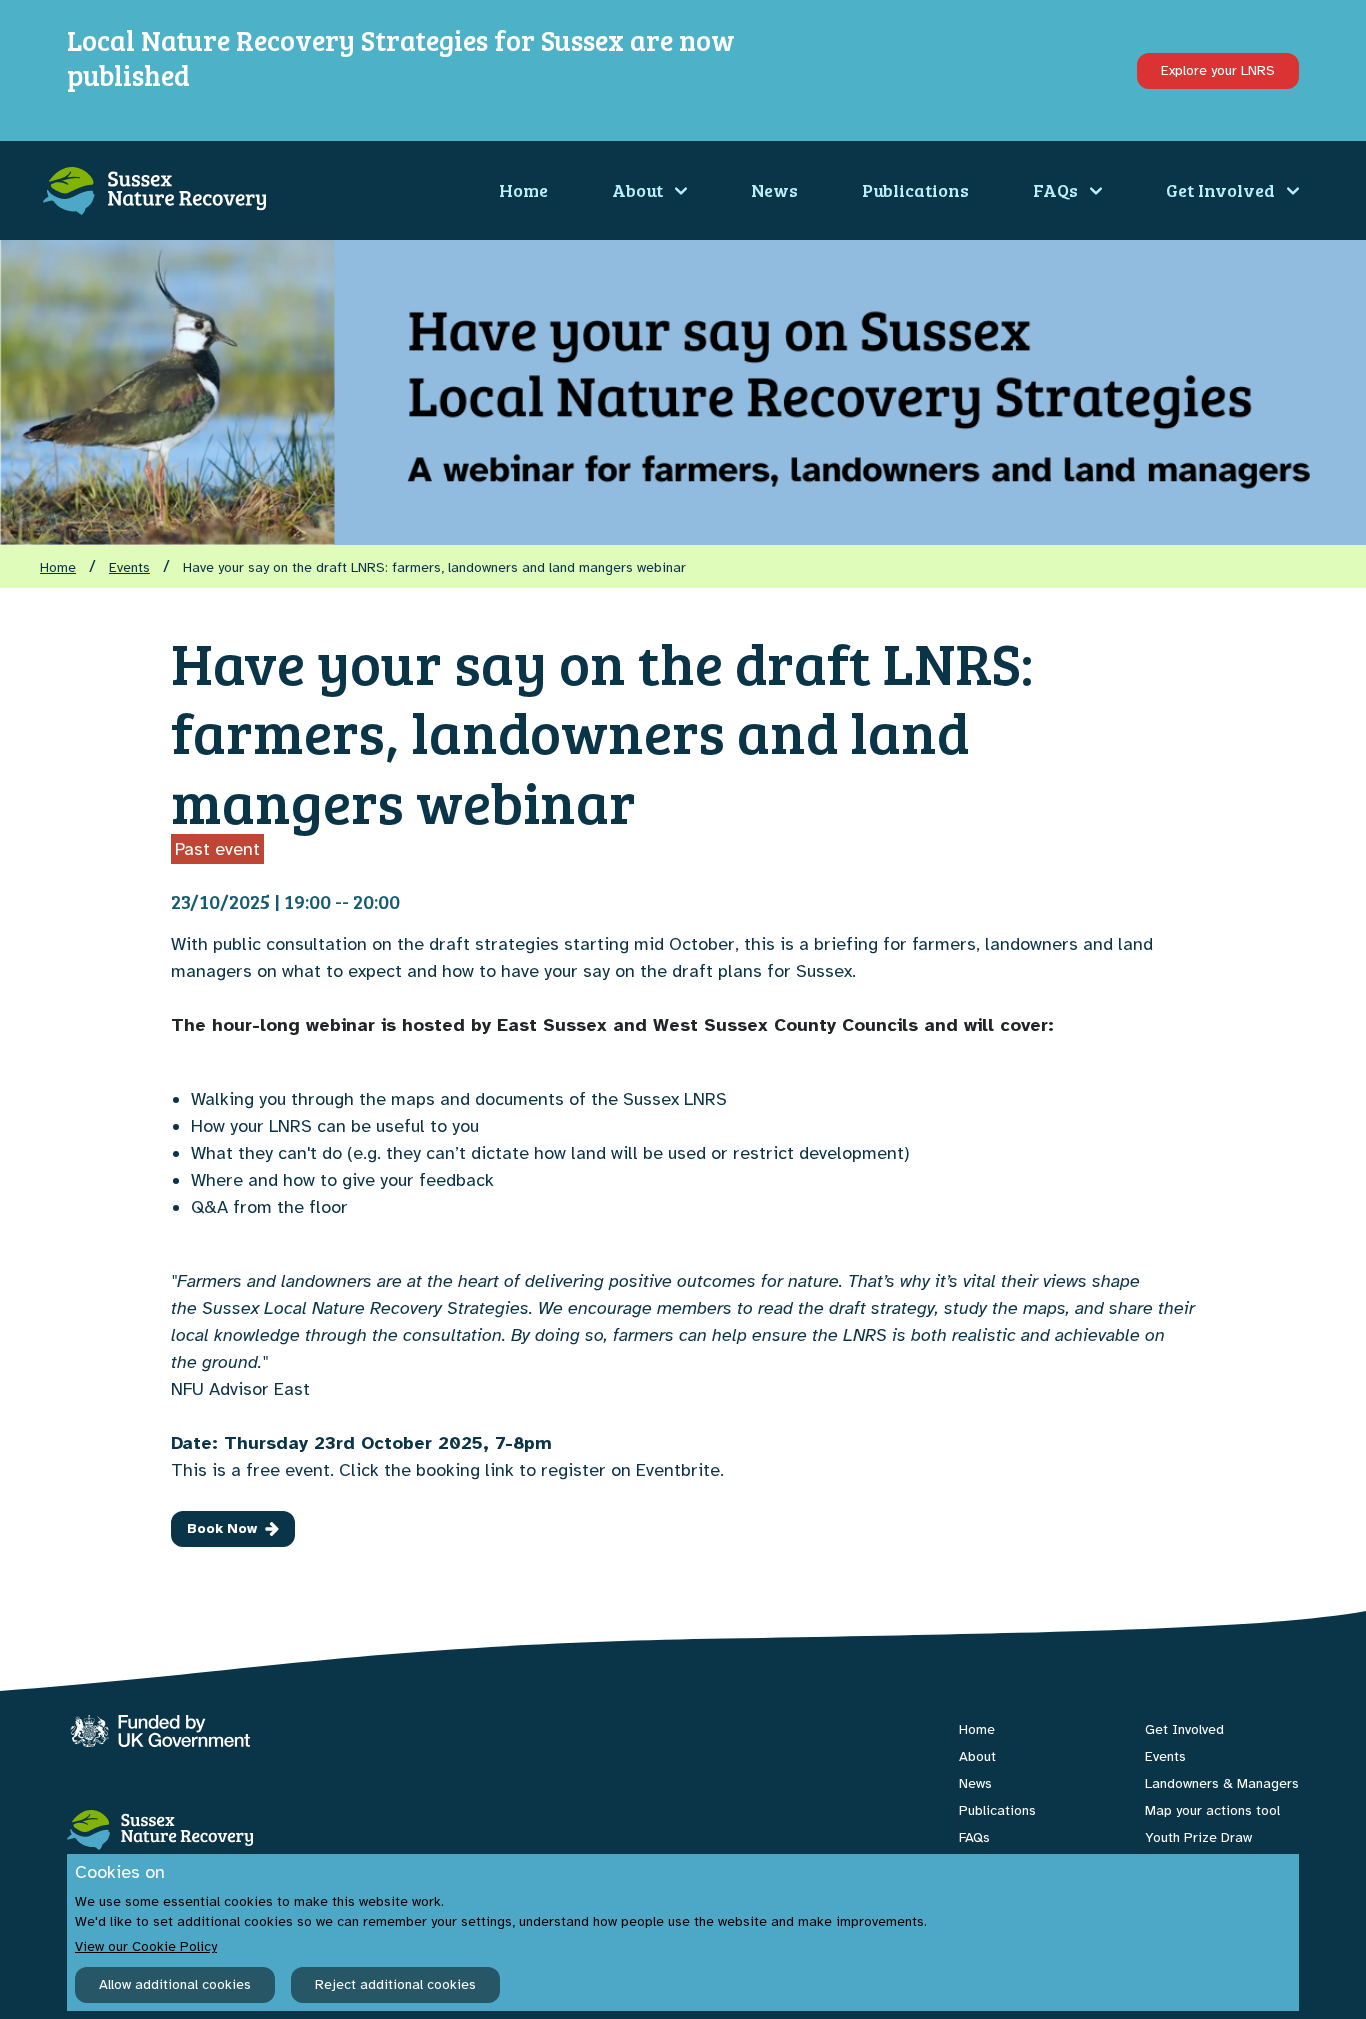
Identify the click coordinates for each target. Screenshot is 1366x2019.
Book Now (222, 1528)
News (774, 190)
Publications (915, 190)
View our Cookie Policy (146, 1946)
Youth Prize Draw (1198, 1837)
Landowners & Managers (1222, 1783)
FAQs (1055, 190)
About (637, 190)
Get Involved (1220, 190)
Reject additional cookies (395, 1984)
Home (523, 190)
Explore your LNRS (1218, 70)
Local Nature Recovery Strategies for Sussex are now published (401, 57)
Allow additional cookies (175, 1984)
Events (129, 567)
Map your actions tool (1212, 1810)
